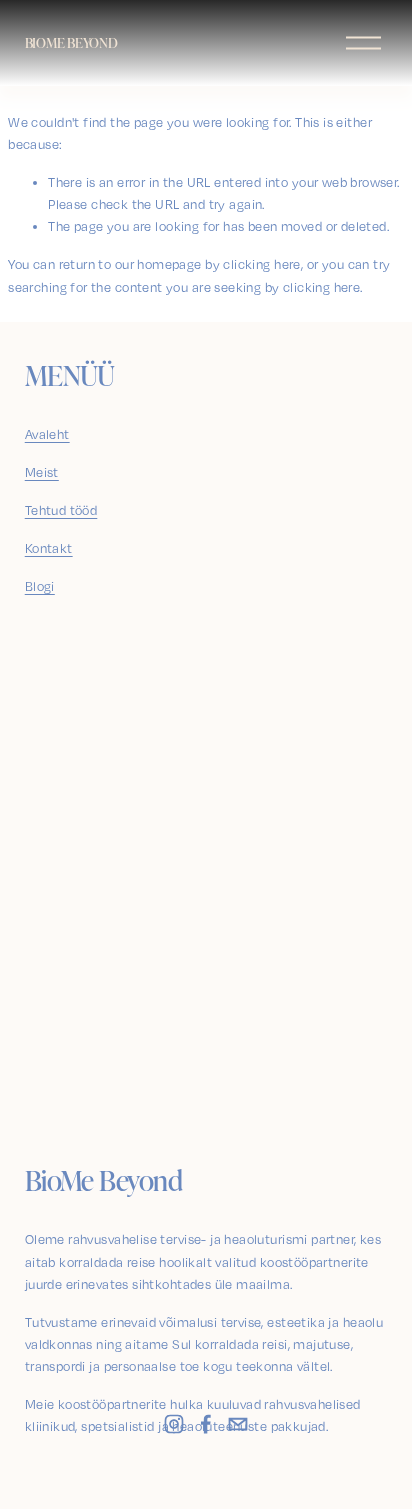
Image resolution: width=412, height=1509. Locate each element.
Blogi (40, 586)
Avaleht (47, 434)
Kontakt (49, 548)
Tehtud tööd (61, 510)
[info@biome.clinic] (238, 1424)
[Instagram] (174, 1424)
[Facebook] (206, 1424)
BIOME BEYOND (71, 42)
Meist (42, 472)
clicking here (261, 264)
